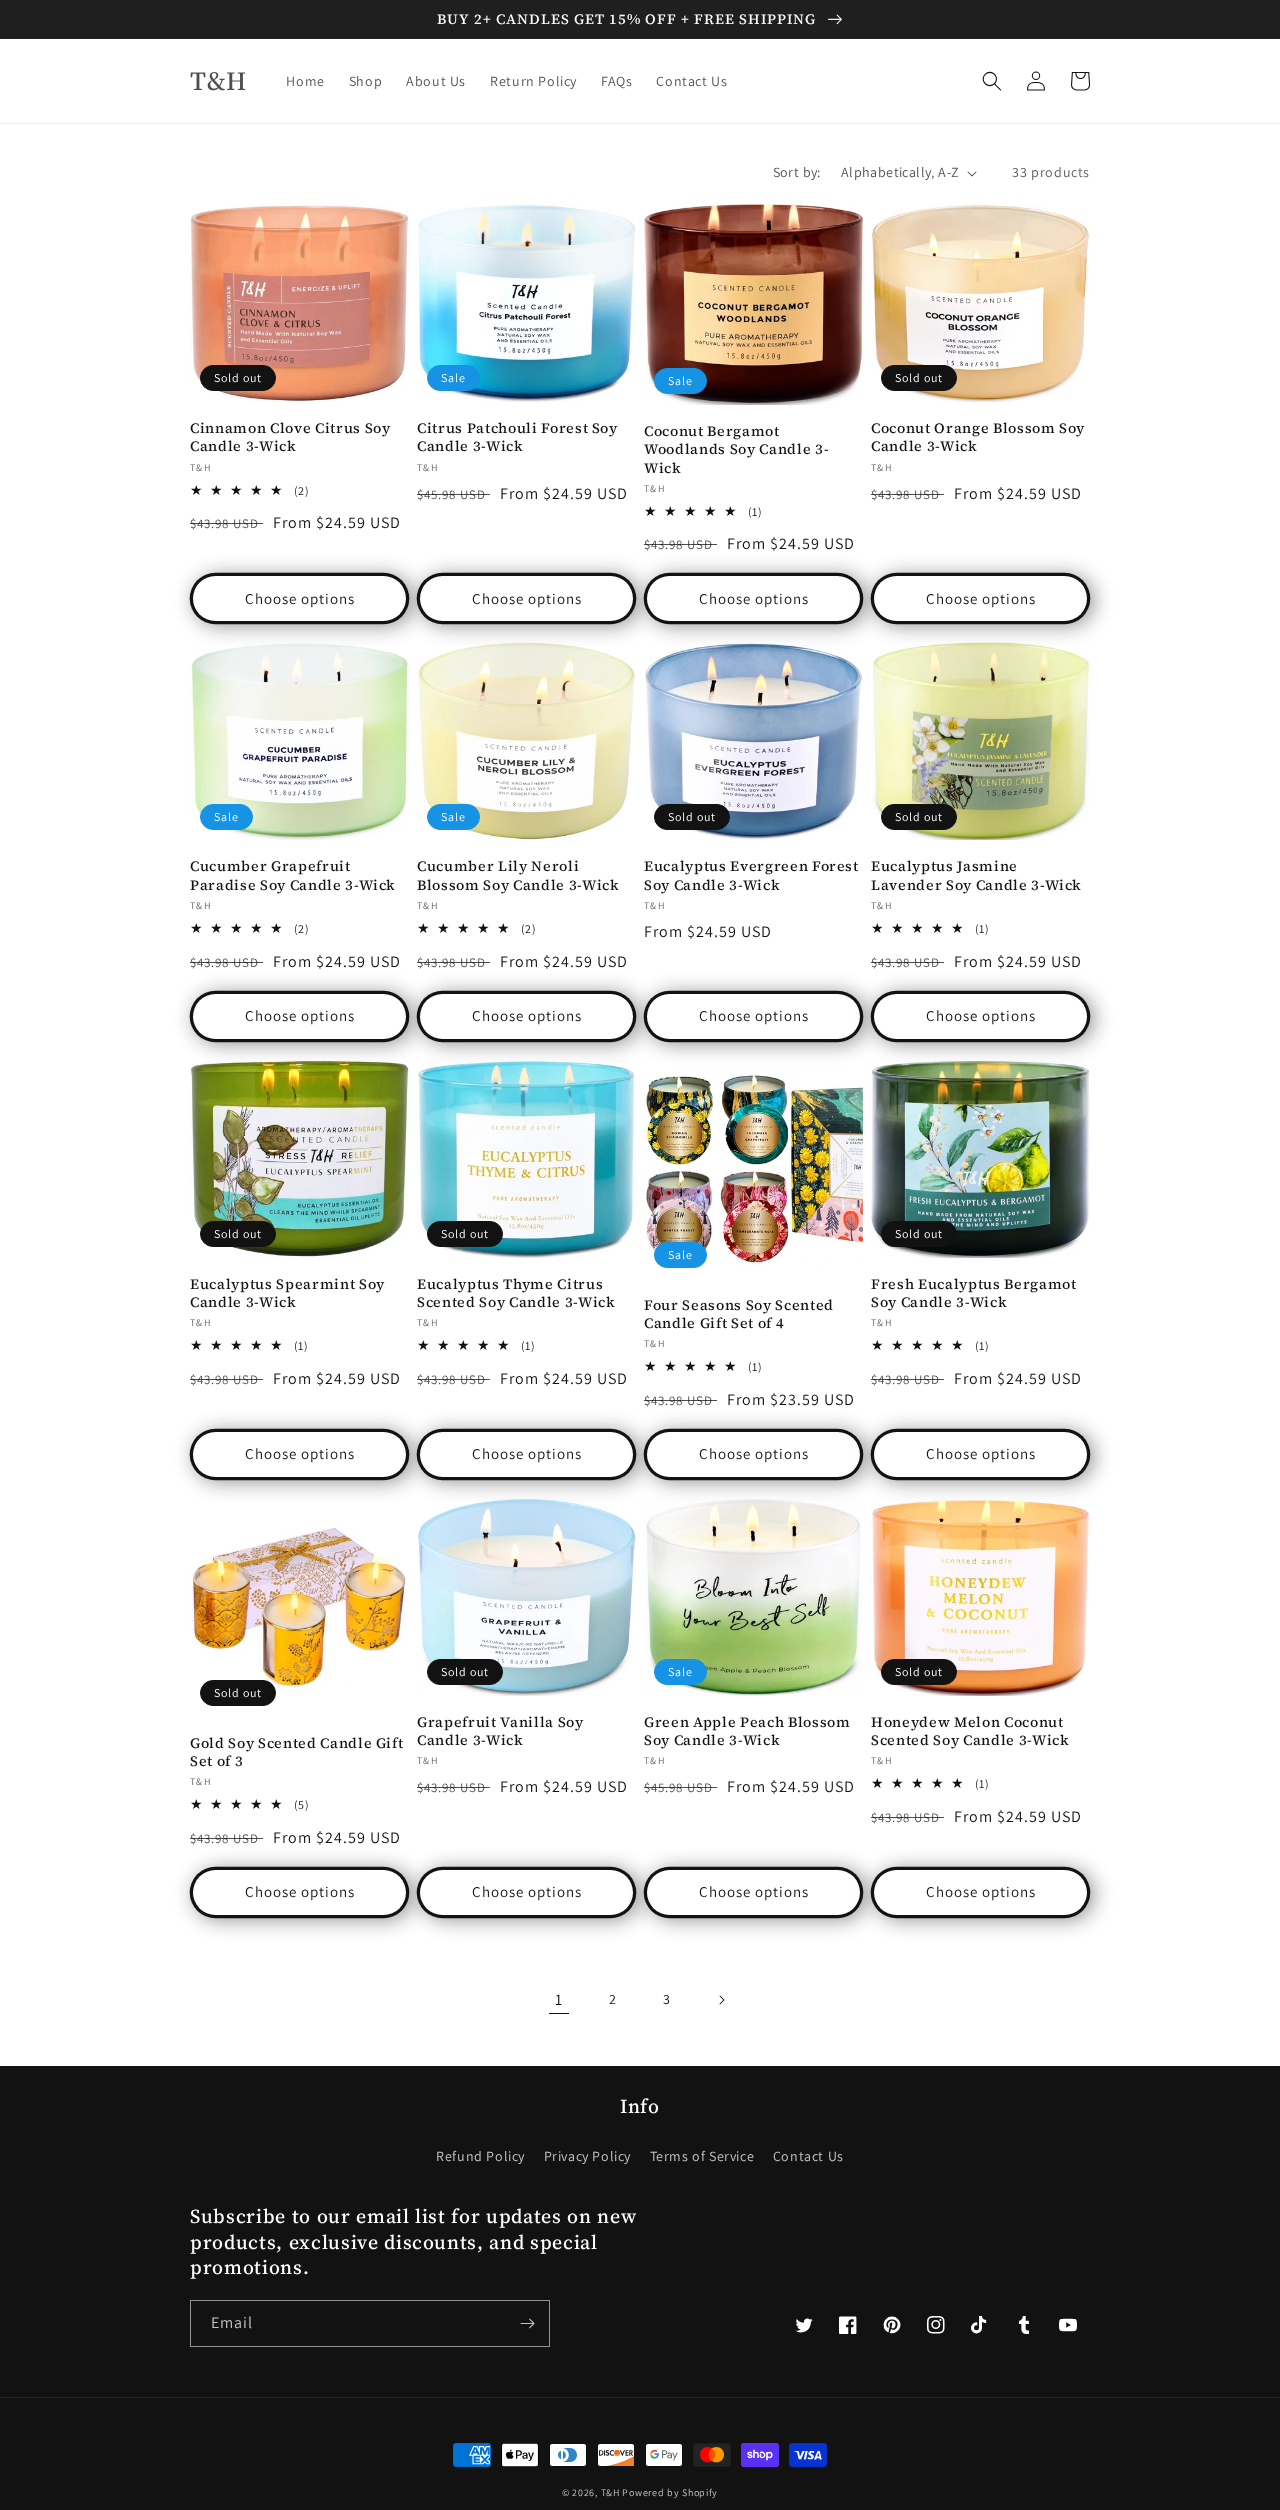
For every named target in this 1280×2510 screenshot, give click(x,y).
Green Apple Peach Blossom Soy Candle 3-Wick (747, 1731)
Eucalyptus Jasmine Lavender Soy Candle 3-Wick (976, 875)
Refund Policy (480, 2156)
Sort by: (797, 172)
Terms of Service (702, 2156)
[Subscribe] (527, 2323)
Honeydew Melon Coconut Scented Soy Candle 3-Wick (970, 1731)
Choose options (300, 598)
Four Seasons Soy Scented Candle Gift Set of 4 (739, 1314)
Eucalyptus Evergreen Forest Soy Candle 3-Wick (751, 875)
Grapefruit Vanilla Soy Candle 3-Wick (500, 1731)
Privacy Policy (587, 2156)
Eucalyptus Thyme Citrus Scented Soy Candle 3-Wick (516, 1293)
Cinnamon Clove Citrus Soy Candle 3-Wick (290, 437)
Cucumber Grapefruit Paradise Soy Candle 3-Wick (293, 875)
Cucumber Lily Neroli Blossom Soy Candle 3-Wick (518, 875)
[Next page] (721, 2000)
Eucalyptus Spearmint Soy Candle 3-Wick (287, 1293)
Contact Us (808, 2156)
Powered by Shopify (670, 2492)
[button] (992, 81)
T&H (610, 2492)
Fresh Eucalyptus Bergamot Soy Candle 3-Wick (974, 1293)
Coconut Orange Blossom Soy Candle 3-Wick (978, 437)
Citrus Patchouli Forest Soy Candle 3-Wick (517, 437)
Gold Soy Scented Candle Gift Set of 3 (296, 1752)
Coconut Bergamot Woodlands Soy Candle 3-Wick (736, 449)
